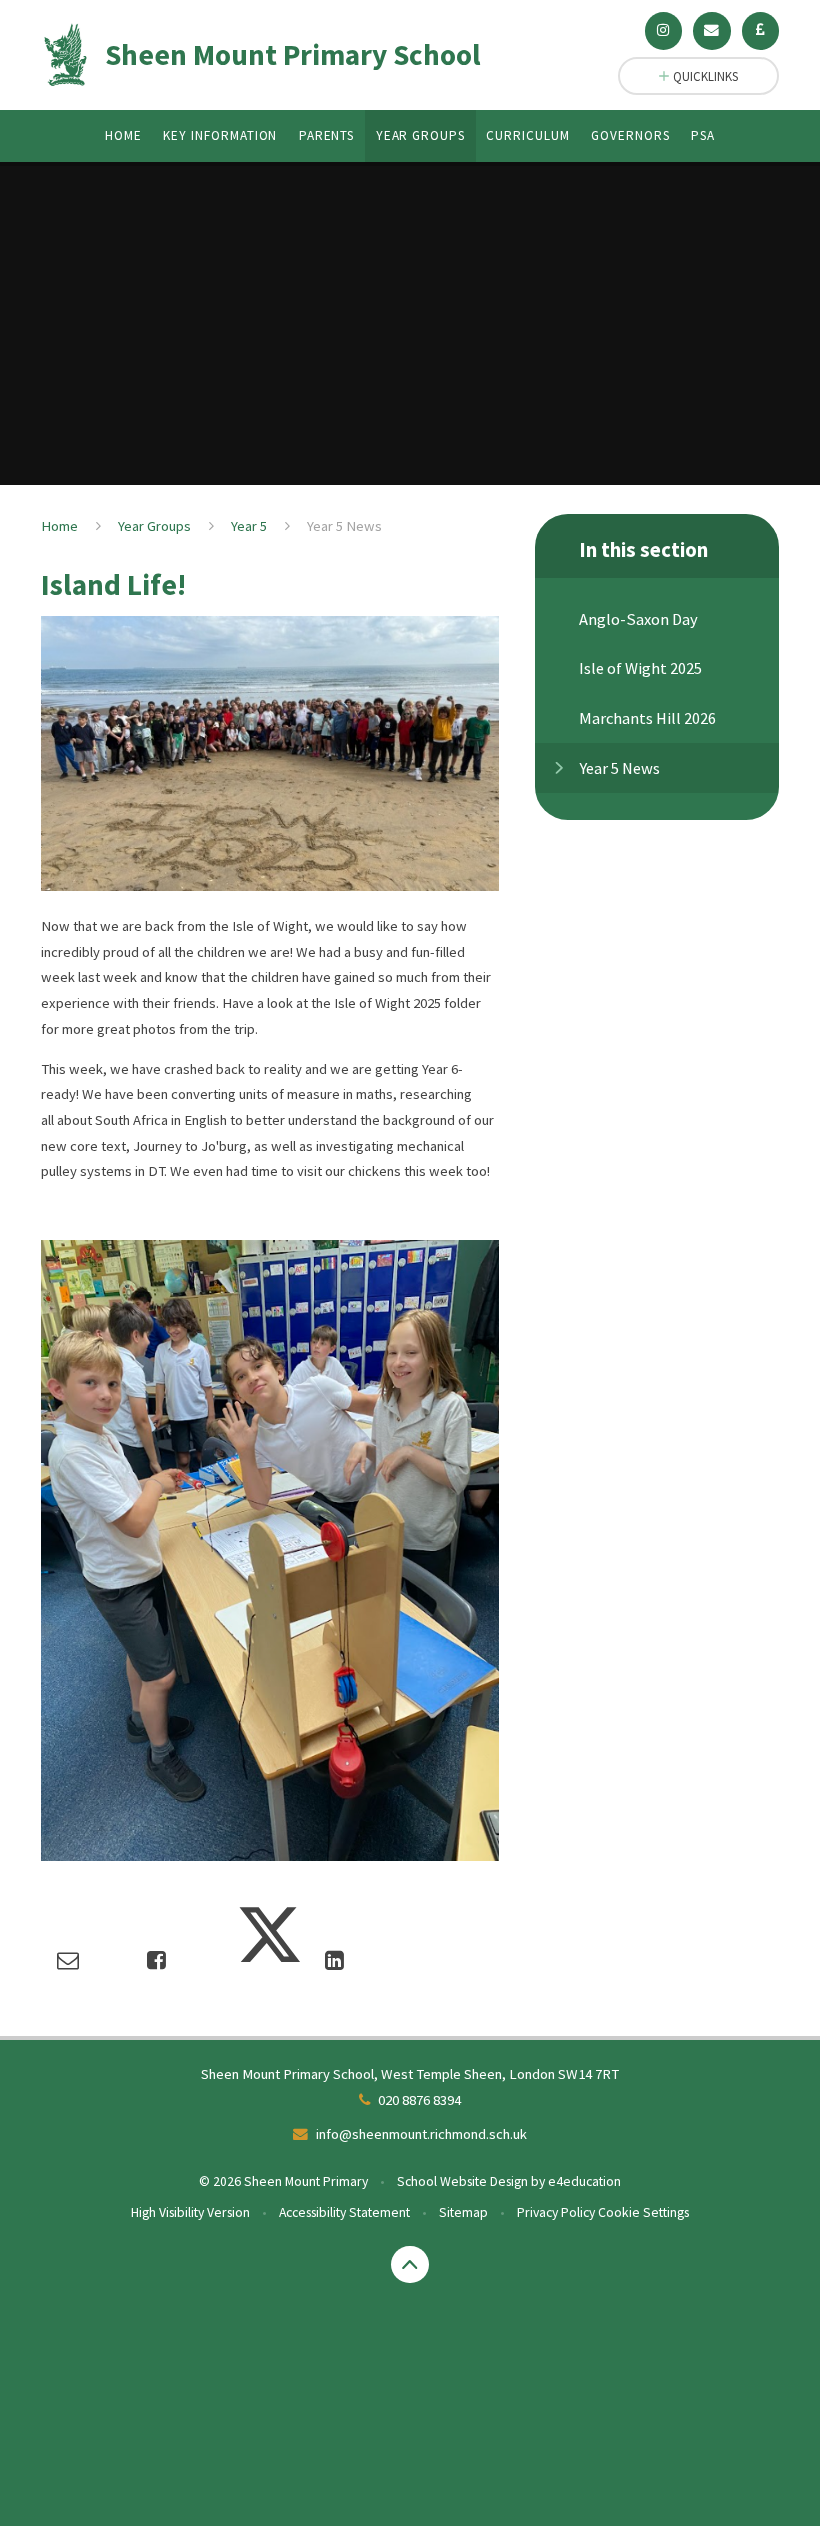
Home (59, 526)
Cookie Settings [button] (643, 2212)
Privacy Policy (556, 2212)
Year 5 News (344, 526)
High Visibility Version (190, 2212)
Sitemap (463, 2212)
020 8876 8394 (419, 2100)
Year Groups (154, 526)
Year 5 (249, 526)
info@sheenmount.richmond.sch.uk (421, 2134)
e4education (584, 2181)
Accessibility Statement (344, 2212)
